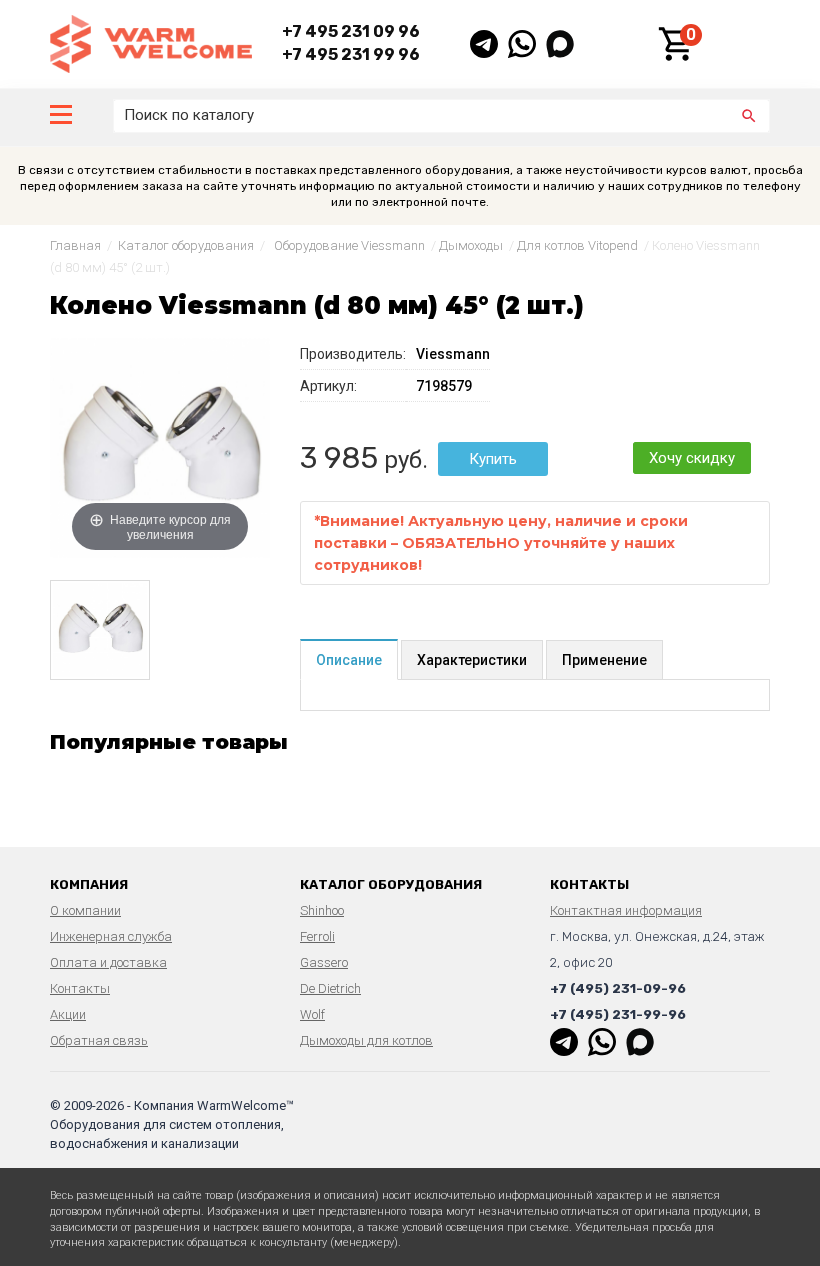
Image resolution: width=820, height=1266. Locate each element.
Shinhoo (322, 910)
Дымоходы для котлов (366, 1040)
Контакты (80, 988)
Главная (75, 245)
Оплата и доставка (108, 962)
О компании (85, 910)
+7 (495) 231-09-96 (618, 988)
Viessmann (453, 354)
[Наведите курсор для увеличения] (160, 447)
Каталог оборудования (186, 245)
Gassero (324, 962)
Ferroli (317, 936)
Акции (68, 1014)
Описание (349, 660)
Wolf (312, 1014)
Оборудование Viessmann (349, 245)
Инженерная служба (111, 936)
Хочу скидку (692, 458)
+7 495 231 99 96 (351, 54)
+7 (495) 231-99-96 (618, 1014)
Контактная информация (626, 910)
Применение (604, 660)
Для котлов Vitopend (577, 245)
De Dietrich (330, 988)
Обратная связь (99, 1040)
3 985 (339, 458)
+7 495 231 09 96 (351, 31)
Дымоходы (471, 245)
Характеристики (472, 660)
